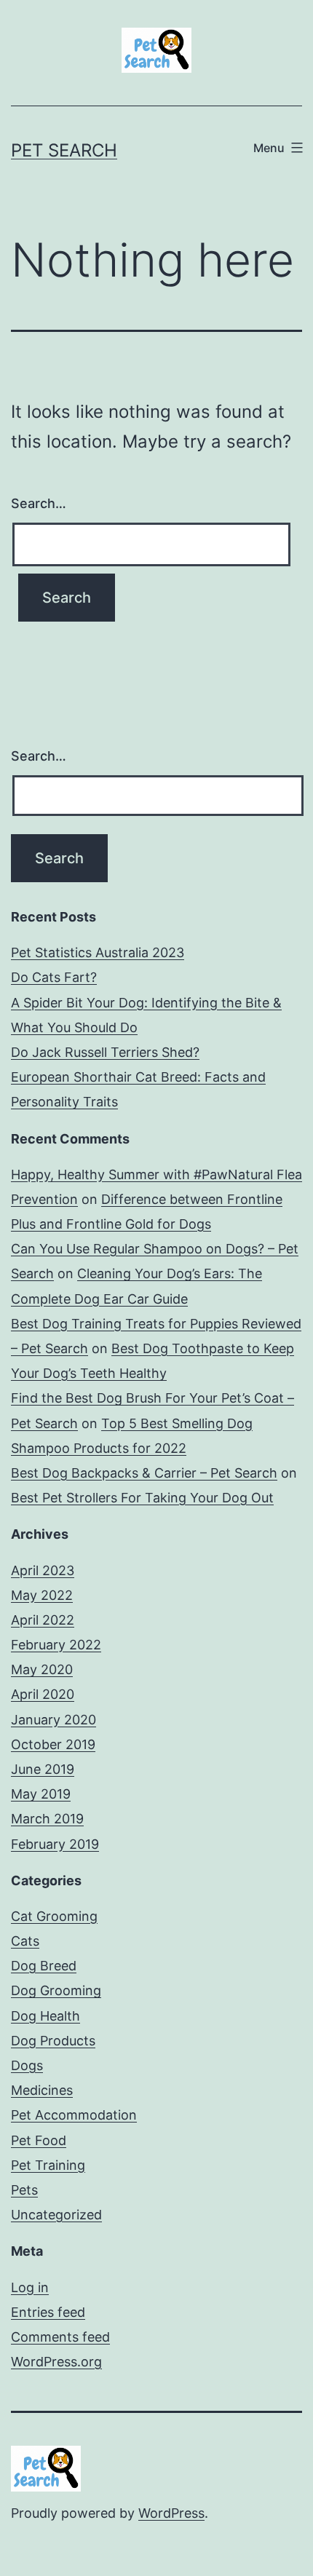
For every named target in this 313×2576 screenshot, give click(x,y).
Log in (30, 2287)
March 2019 (47, 1819)
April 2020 (43, 1694)
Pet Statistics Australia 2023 (98, 952)
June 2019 (43, 1769)
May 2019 (41, 1794)
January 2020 (54, 1720)
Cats (25, 1941)
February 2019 (55, 1844)
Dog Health (45, 2016)
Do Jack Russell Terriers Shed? (105, 1052)
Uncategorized (56, 2215)
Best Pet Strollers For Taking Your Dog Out (142, 1498)
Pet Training (48, 2165)
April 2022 (43, 1620)
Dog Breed (44, 1966)
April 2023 (43, 1570)
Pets (24, 2190)
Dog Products (53, 2041)
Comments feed (60, 2337)
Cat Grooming (54, 1916)
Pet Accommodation (74, 2115)
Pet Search (64, 150)
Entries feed (48, 2312)
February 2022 (56, 1645)
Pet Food (39, 2140)
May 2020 (42, 1669)
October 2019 (53, 1744)
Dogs (27, 2065)
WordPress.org (56, 2362)
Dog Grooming (56, 1990)
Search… (39, 503)
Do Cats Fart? (54, 977)
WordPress (171, 2513)
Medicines (42, 2090)
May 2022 (42, 1595)
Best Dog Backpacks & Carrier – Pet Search (144, 1473)
